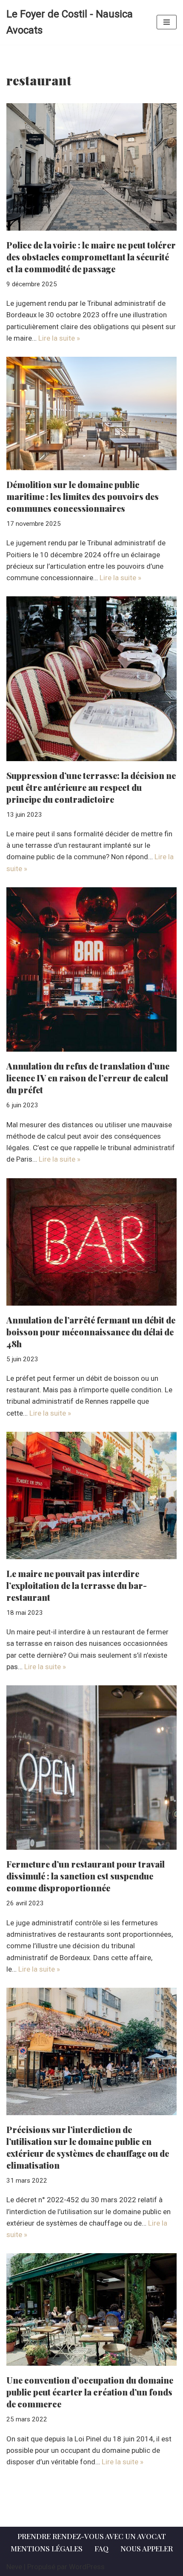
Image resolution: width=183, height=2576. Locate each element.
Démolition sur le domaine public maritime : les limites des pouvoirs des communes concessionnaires (83, 496)
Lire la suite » (59, 338)
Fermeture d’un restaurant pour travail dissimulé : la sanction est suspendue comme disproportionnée (86, 1876)
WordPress (87, 2567)
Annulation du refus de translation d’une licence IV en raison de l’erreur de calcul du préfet (88, 1078)
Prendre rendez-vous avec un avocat (92, 2536)
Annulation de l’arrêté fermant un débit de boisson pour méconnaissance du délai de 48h (91, 1332)
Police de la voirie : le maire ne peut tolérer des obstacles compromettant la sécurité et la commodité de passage (91, 257)
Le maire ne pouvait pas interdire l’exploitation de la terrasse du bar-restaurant (77, 1585)
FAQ (102, 2548)
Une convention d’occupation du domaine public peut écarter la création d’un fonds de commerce (90, 2392)
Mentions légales (47, 2548)
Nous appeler (147, 2548)
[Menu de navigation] (167, 22)
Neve (14, 2567)
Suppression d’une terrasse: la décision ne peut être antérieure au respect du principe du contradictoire (91, 787)
